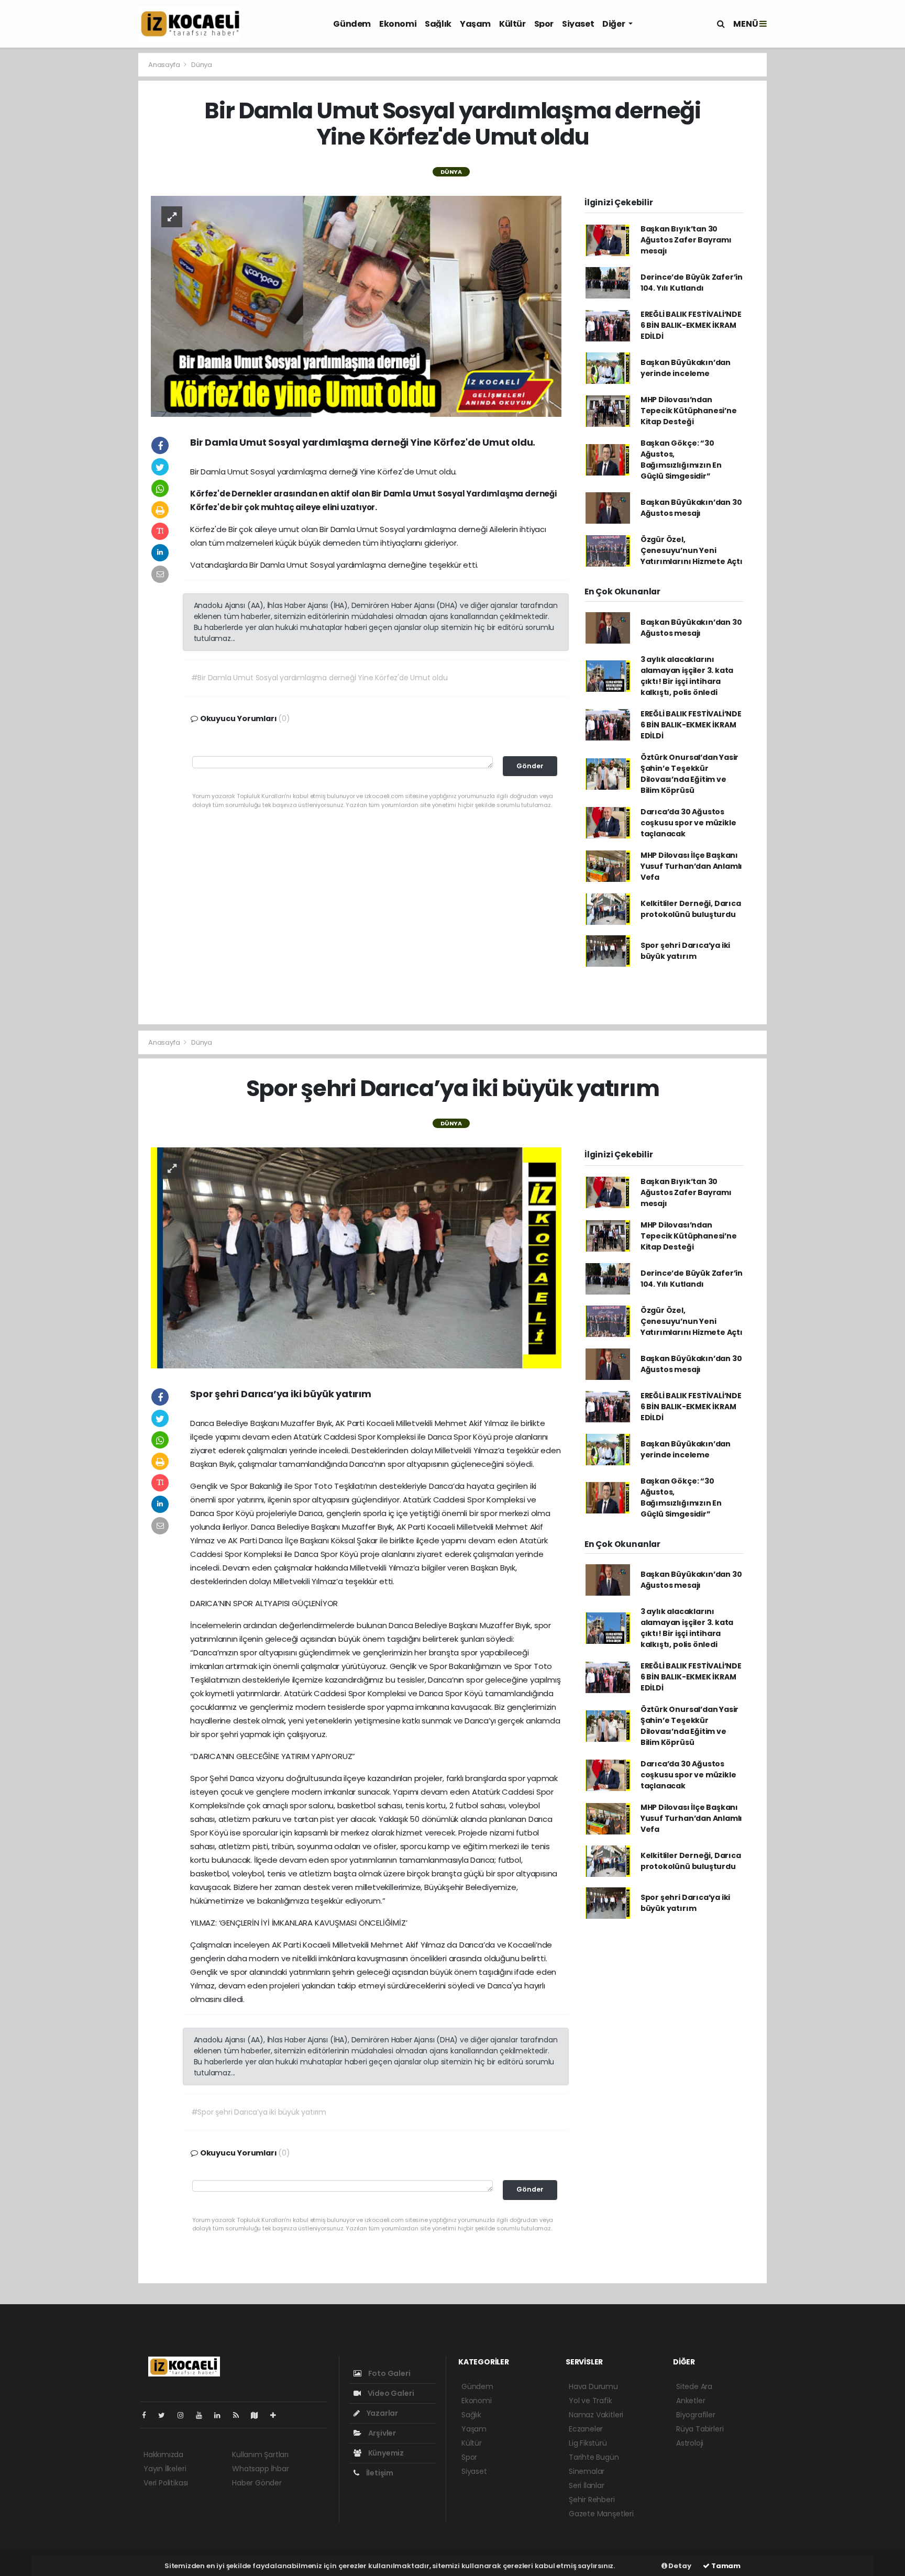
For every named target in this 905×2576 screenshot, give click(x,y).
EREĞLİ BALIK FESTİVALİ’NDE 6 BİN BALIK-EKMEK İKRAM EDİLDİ (691, 325)
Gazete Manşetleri (601, 2514)
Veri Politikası (166, 2483)
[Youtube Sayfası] (203, 2415)
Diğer (614, 24)
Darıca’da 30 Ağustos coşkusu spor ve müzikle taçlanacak (688, 823)
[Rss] (240, 2415)
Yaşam (475, 24)
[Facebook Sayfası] (148, 2415)
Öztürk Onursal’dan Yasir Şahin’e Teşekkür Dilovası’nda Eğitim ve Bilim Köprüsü (689, 774)
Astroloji (690, 2443)
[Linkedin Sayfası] (222, 2415)
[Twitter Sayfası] (166, 2415)
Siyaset (578, 24)
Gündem (352, 24)
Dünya (202, 65)
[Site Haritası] (259, 2415)
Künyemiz (385, 2453)
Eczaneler (586, 2429)
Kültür (512, 24)
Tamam (725, 2566)
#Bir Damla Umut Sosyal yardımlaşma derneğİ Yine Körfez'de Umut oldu (319, 678)
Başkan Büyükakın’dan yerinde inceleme (686, 368)
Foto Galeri (389, 2373)
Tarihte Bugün (594, 2457)
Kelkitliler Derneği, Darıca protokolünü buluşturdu (691, 909)
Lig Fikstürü (588, 2443)
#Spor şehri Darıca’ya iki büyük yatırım (259, 2112)
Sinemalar (587, 2471)
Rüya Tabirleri (700, 2429)
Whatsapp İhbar (260, 2469)
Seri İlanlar (587, 2485)
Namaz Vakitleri (596, 2415)
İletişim (379, 2473)
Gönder (530, 766)
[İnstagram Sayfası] (185, 2415)
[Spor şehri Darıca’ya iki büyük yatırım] (356, 1257)
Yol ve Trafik (591, 2401)
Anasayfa (165, 65)
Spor (544, 24)
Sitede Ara (694, 2386)
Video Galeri (390, 2393)
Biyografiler (696, 2415)
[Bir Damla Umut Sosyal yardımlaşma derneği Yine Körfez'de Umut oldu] (356, 305)
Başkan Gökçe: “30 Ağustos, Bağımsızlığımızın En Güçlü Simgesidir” (681, 460)
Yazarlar (382, 2413)
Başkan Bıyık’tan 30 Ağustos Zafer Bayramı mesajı (686, 240)
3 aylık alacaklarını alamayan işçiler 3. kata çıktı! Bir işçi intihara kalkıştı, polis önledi (687, 676)
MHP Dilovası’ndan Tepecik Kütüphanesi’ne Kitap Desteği (689, 411)
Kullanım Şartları (260, 2455)
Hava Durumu (593, 2386)
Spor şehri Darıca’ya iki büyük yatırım (685, 951)
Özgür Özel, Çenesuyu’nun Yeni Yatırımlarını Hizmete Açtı (692, 550)
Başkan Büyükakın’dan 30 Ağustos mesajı (691, 508)
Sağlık (438, 24)
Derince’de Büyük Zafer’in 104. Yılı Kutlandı (692, 283)
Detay (679, 2566)
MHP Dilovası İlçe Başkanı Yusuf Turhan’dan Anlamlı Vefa (691, 866)
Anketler (691, 2401)
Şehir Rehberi (592, 2500)
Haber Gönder (257, 2483)
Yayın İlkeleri (165, 2469)
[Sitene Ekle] (277, 2415)
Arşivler (381, 2433)
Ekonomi (398, 24)
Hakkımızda (163, 2455)
